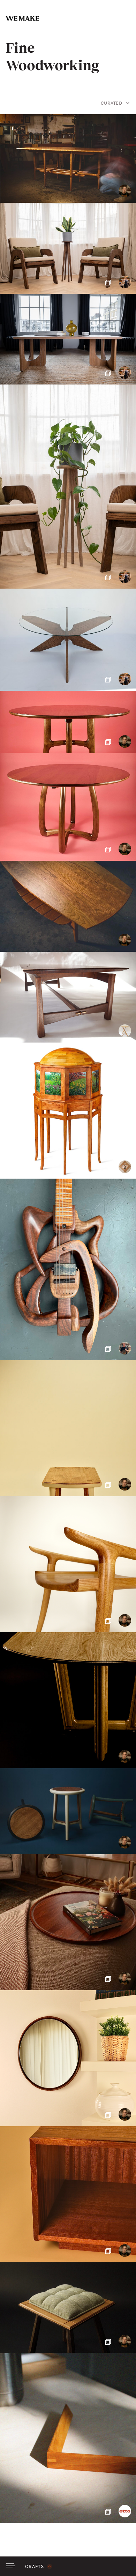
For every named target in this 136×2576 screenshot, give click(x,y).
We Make (22, 18)
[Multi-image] (68, 248)
